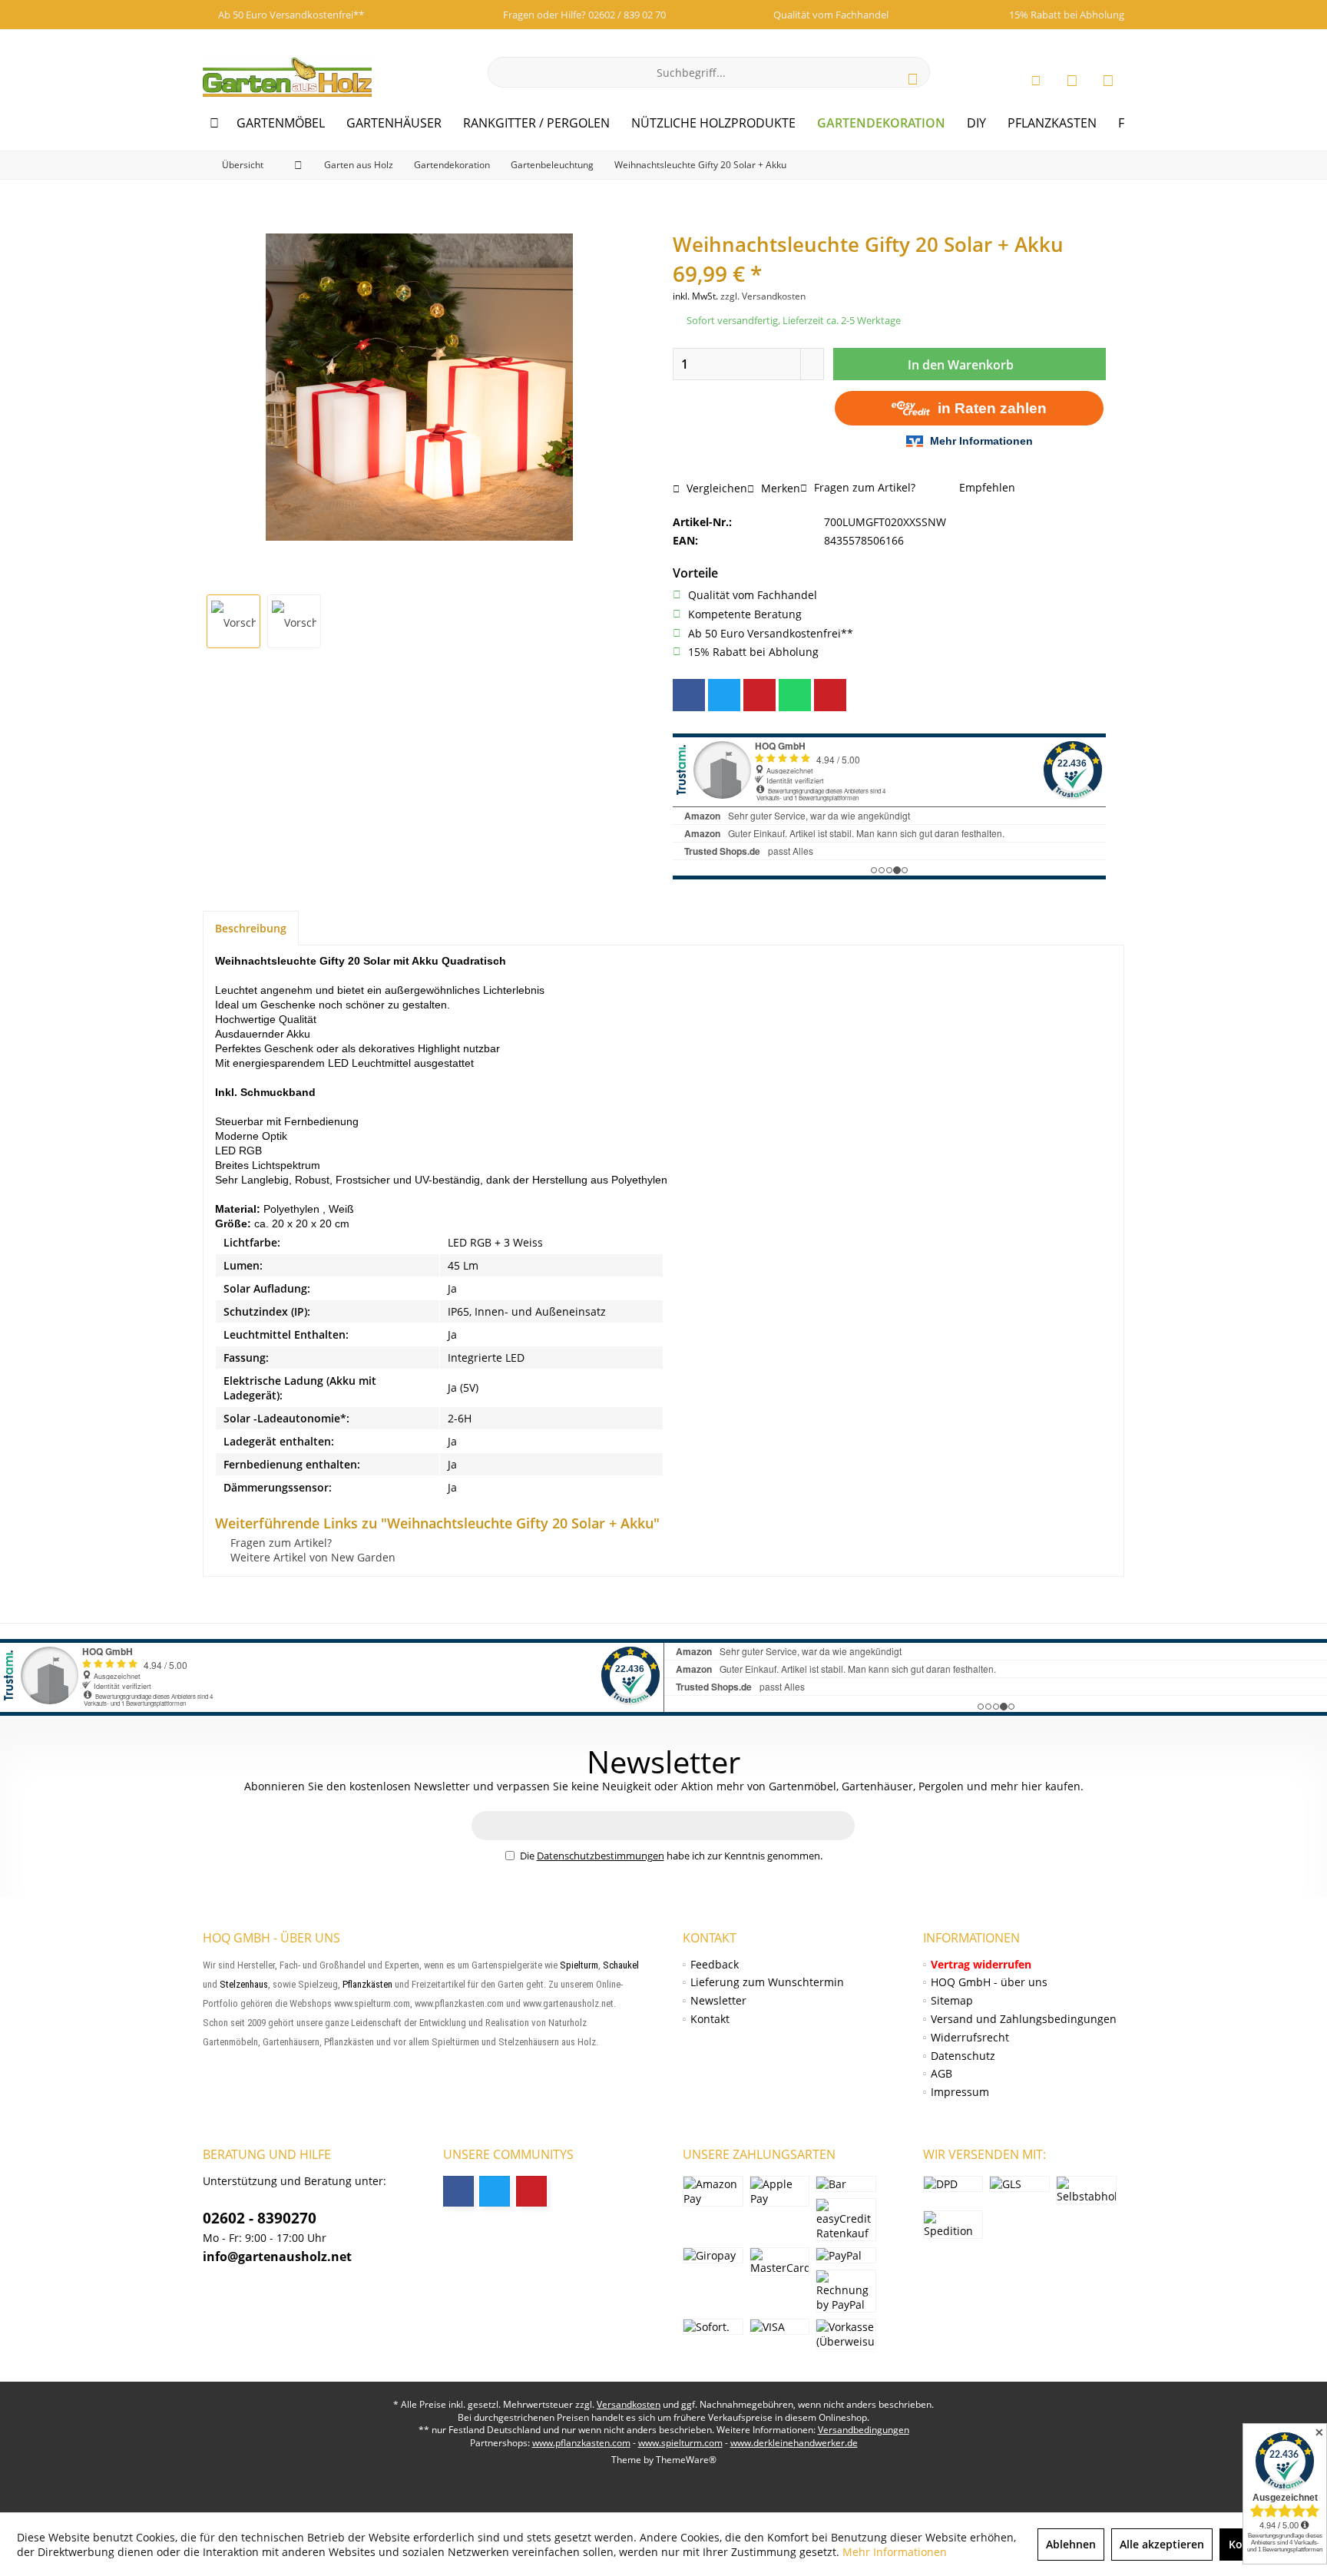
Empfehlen (986, 487)
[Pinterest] (759, 695)
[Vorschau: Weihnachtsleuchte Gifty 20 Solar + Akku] (233, 621)
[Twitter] (724, 695)
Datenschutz (963, 2056)
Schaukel (621, 1965)
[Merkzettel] (1072, 80)
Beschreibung (251, 928)
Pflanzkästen (367, 1984)
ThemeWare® (686, 2460)
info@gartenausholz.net (277, 2256)
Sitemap (952, 2000)
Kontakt (710, 2019)
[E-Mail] (830, 695)
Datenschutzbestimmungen (601, 1856)
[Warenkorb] (1108, 80)
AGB (941, 2073)
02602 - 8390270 (260, 2218)
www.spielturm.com (680, 2443)
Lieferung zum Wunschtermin (767, 1982)
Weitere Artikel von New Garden (311, 1557)
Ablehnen (1071, 2544)
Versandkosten (629, 2404)
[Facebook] (689, 695)
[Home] (214, 123)
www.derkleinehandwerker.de (794, 2443)
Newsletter (718, 2000)
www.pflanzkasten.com (581, 2443)
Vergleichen (715, 488)
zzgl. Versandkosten (763, 296)
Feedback (715, 1964)
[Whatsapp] (795, 695)
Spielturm (579, 1965)
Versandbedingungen (864, 2430)
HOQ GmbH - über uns (989, 1982)
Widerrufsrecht (970, 2037)
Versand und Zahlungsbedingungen (1024, 2019)
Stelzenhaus (244, 1984)
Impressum (960, 2092)
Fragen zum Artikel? (863, 487)
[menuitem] (1108, 80)
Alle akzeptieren (1162, 2544)
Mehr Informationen (895, 2552)
